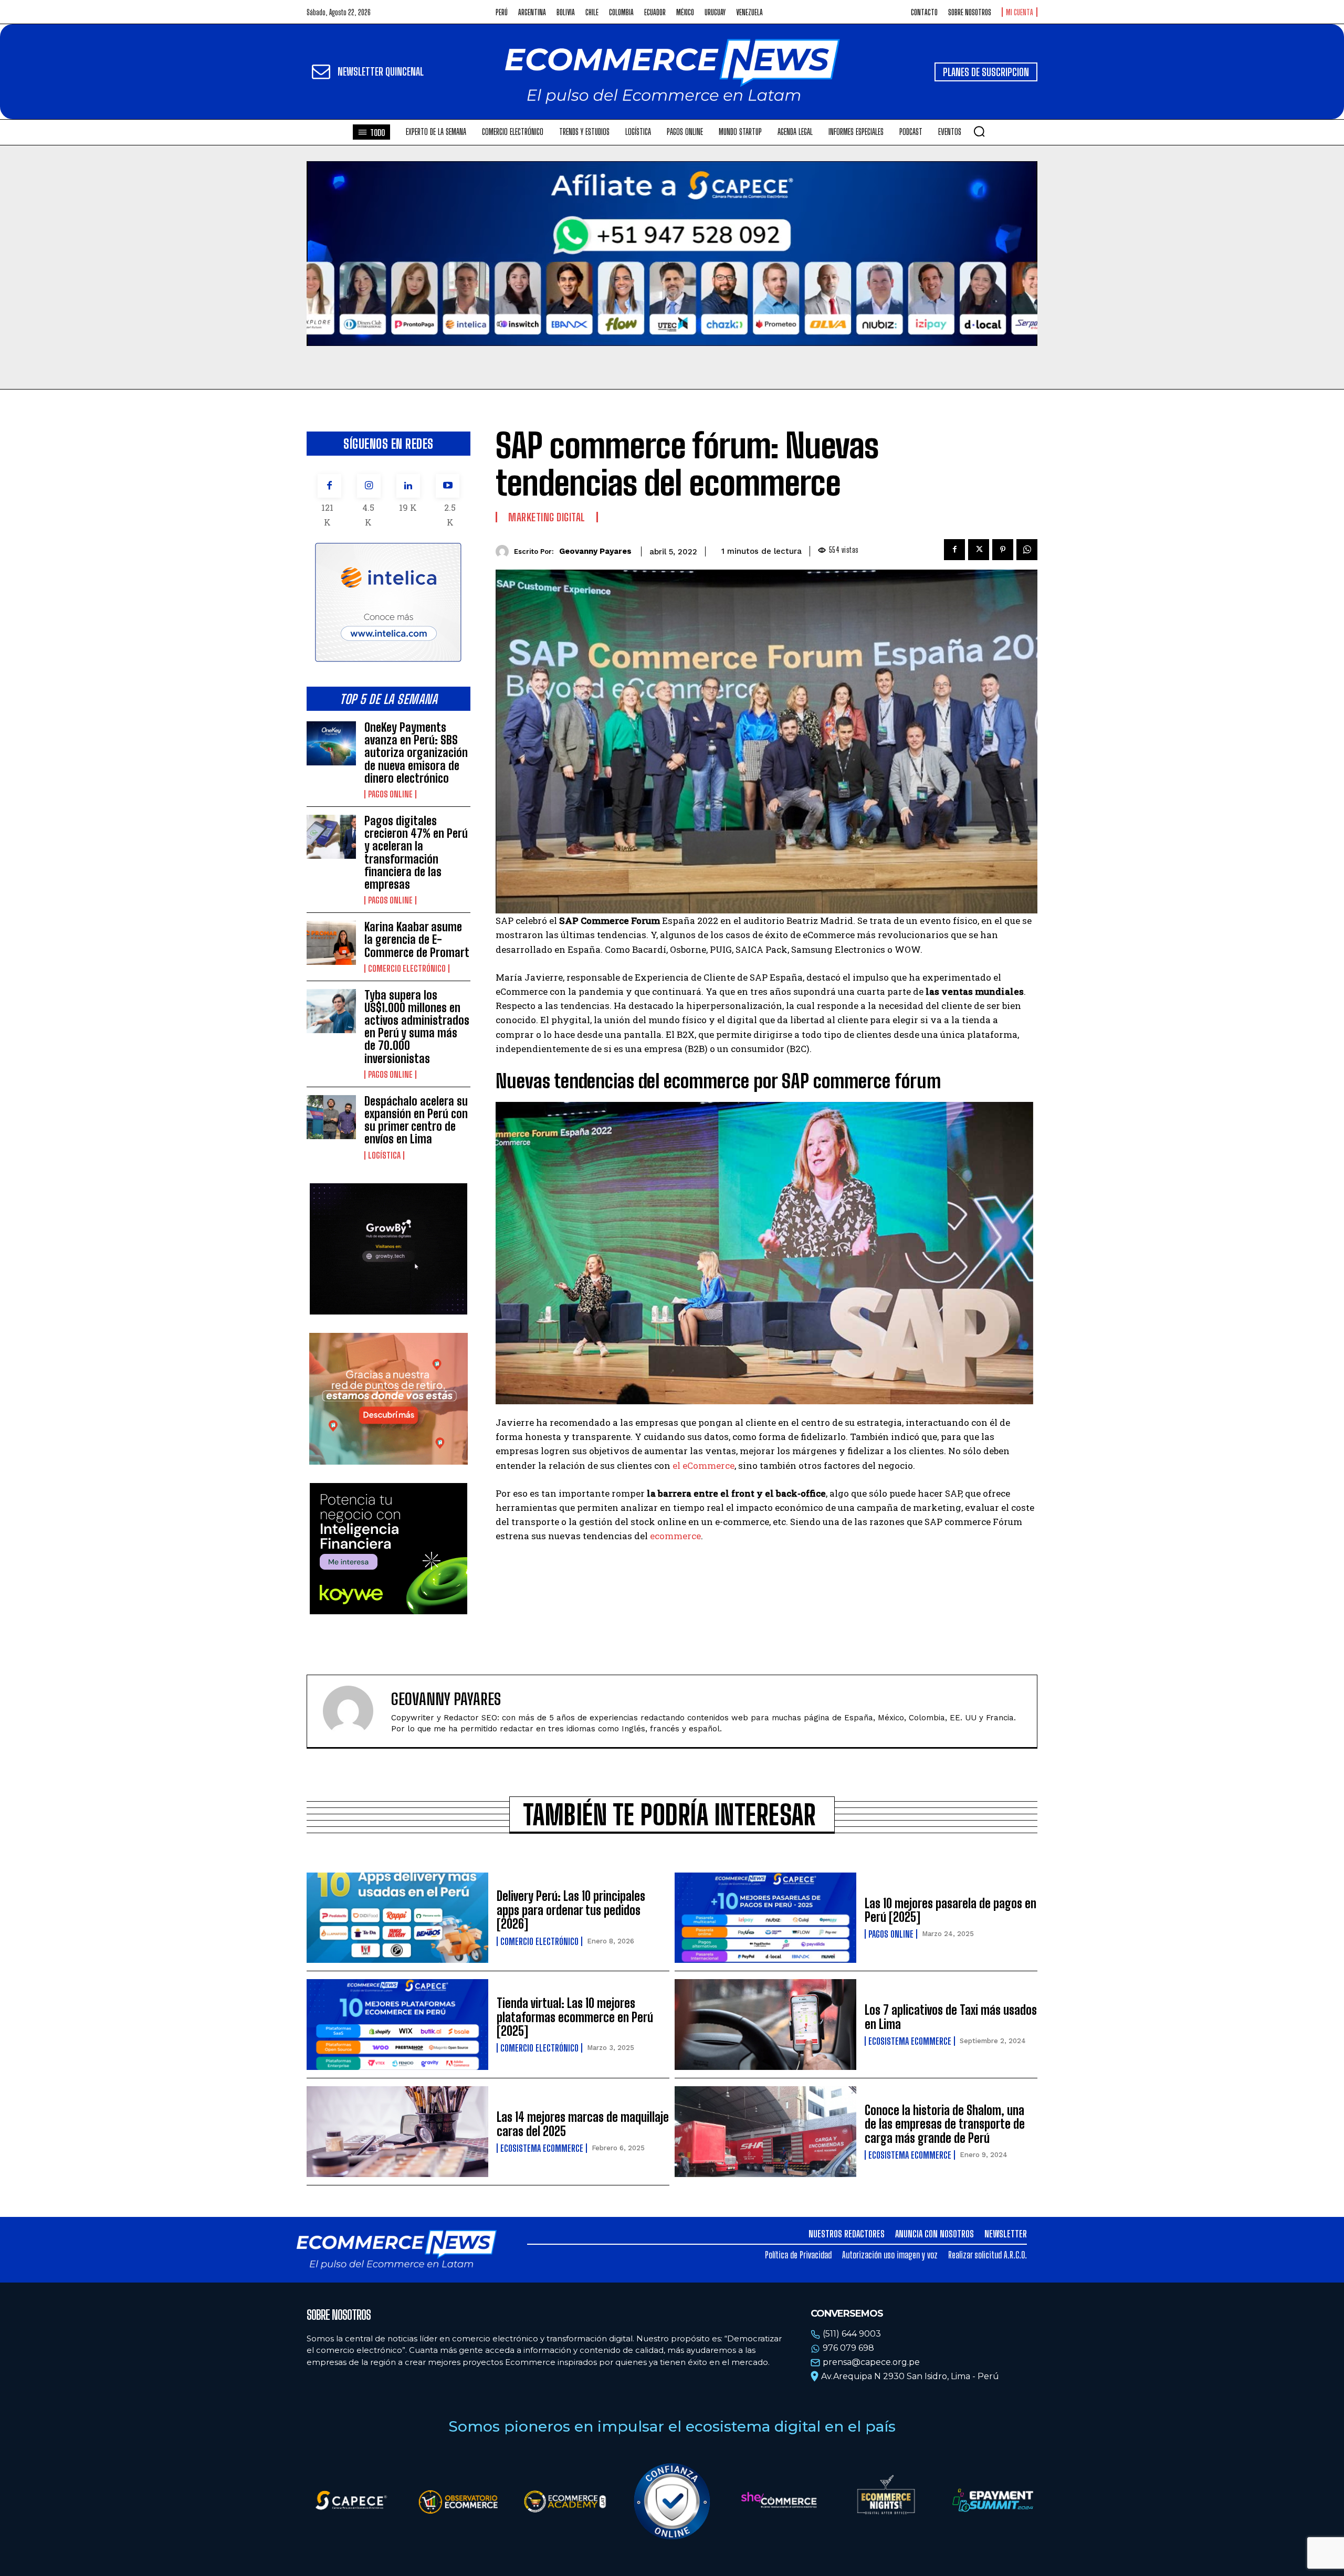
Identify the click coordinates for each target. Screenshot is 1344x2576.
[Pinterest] (1003, 550)
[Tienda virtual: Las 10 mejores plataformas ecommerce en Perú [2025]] (397, 2025)
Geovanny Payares (595, 551)
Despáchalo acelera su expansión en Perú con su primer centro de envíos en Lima (416, 1120)
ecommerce (675, 1536)
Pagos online (390, 794)
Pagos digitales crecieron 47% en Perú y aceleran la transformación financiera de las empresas (416, 853)
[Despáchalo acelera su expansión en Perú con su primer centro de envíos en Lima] (331, 1117)
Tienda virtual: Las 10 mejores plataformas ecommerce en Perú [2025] (575, 2017)
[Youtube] (448, 486)
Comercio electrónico (407, 969)
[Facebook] (329, 486)
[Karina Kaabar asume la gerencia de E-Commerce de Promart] (331, 943)
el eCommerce (703, 1465)
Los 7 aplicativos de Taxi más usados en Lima (951, 2017)
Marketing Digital (547, 517)
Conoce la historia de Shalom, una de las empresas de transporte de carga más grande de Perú (945, 2124)
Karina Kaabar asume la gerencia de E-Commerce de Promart (417, 939)
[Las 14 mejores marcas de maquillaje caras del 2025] (397, 2132)
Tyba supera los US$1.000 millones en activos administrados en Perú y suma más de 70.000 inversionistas (417, 1027)
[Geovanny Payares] (505, 551)
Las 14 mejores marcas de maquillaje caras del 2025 (583, 2124)
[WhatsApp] (1027, 550)
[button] (979, 131)
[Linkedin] (408, 486)
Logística (384, 1155)
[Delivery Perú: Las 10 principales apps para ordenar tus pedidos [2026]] (397, 1918)
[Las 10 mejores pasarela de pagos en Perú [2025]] (765, 1918)
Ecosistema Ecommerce (910, 2041)
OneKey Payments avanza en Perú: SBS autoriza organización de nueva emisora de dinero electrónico (416, 753)
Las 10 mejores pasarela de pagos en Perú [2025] (951, 1910)
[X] (979, 550)
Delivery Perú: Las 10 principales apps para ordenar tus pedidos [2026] (571, 1910)
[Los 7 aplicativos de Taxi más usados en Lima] (765, 2025)
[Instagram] (369, 486)
